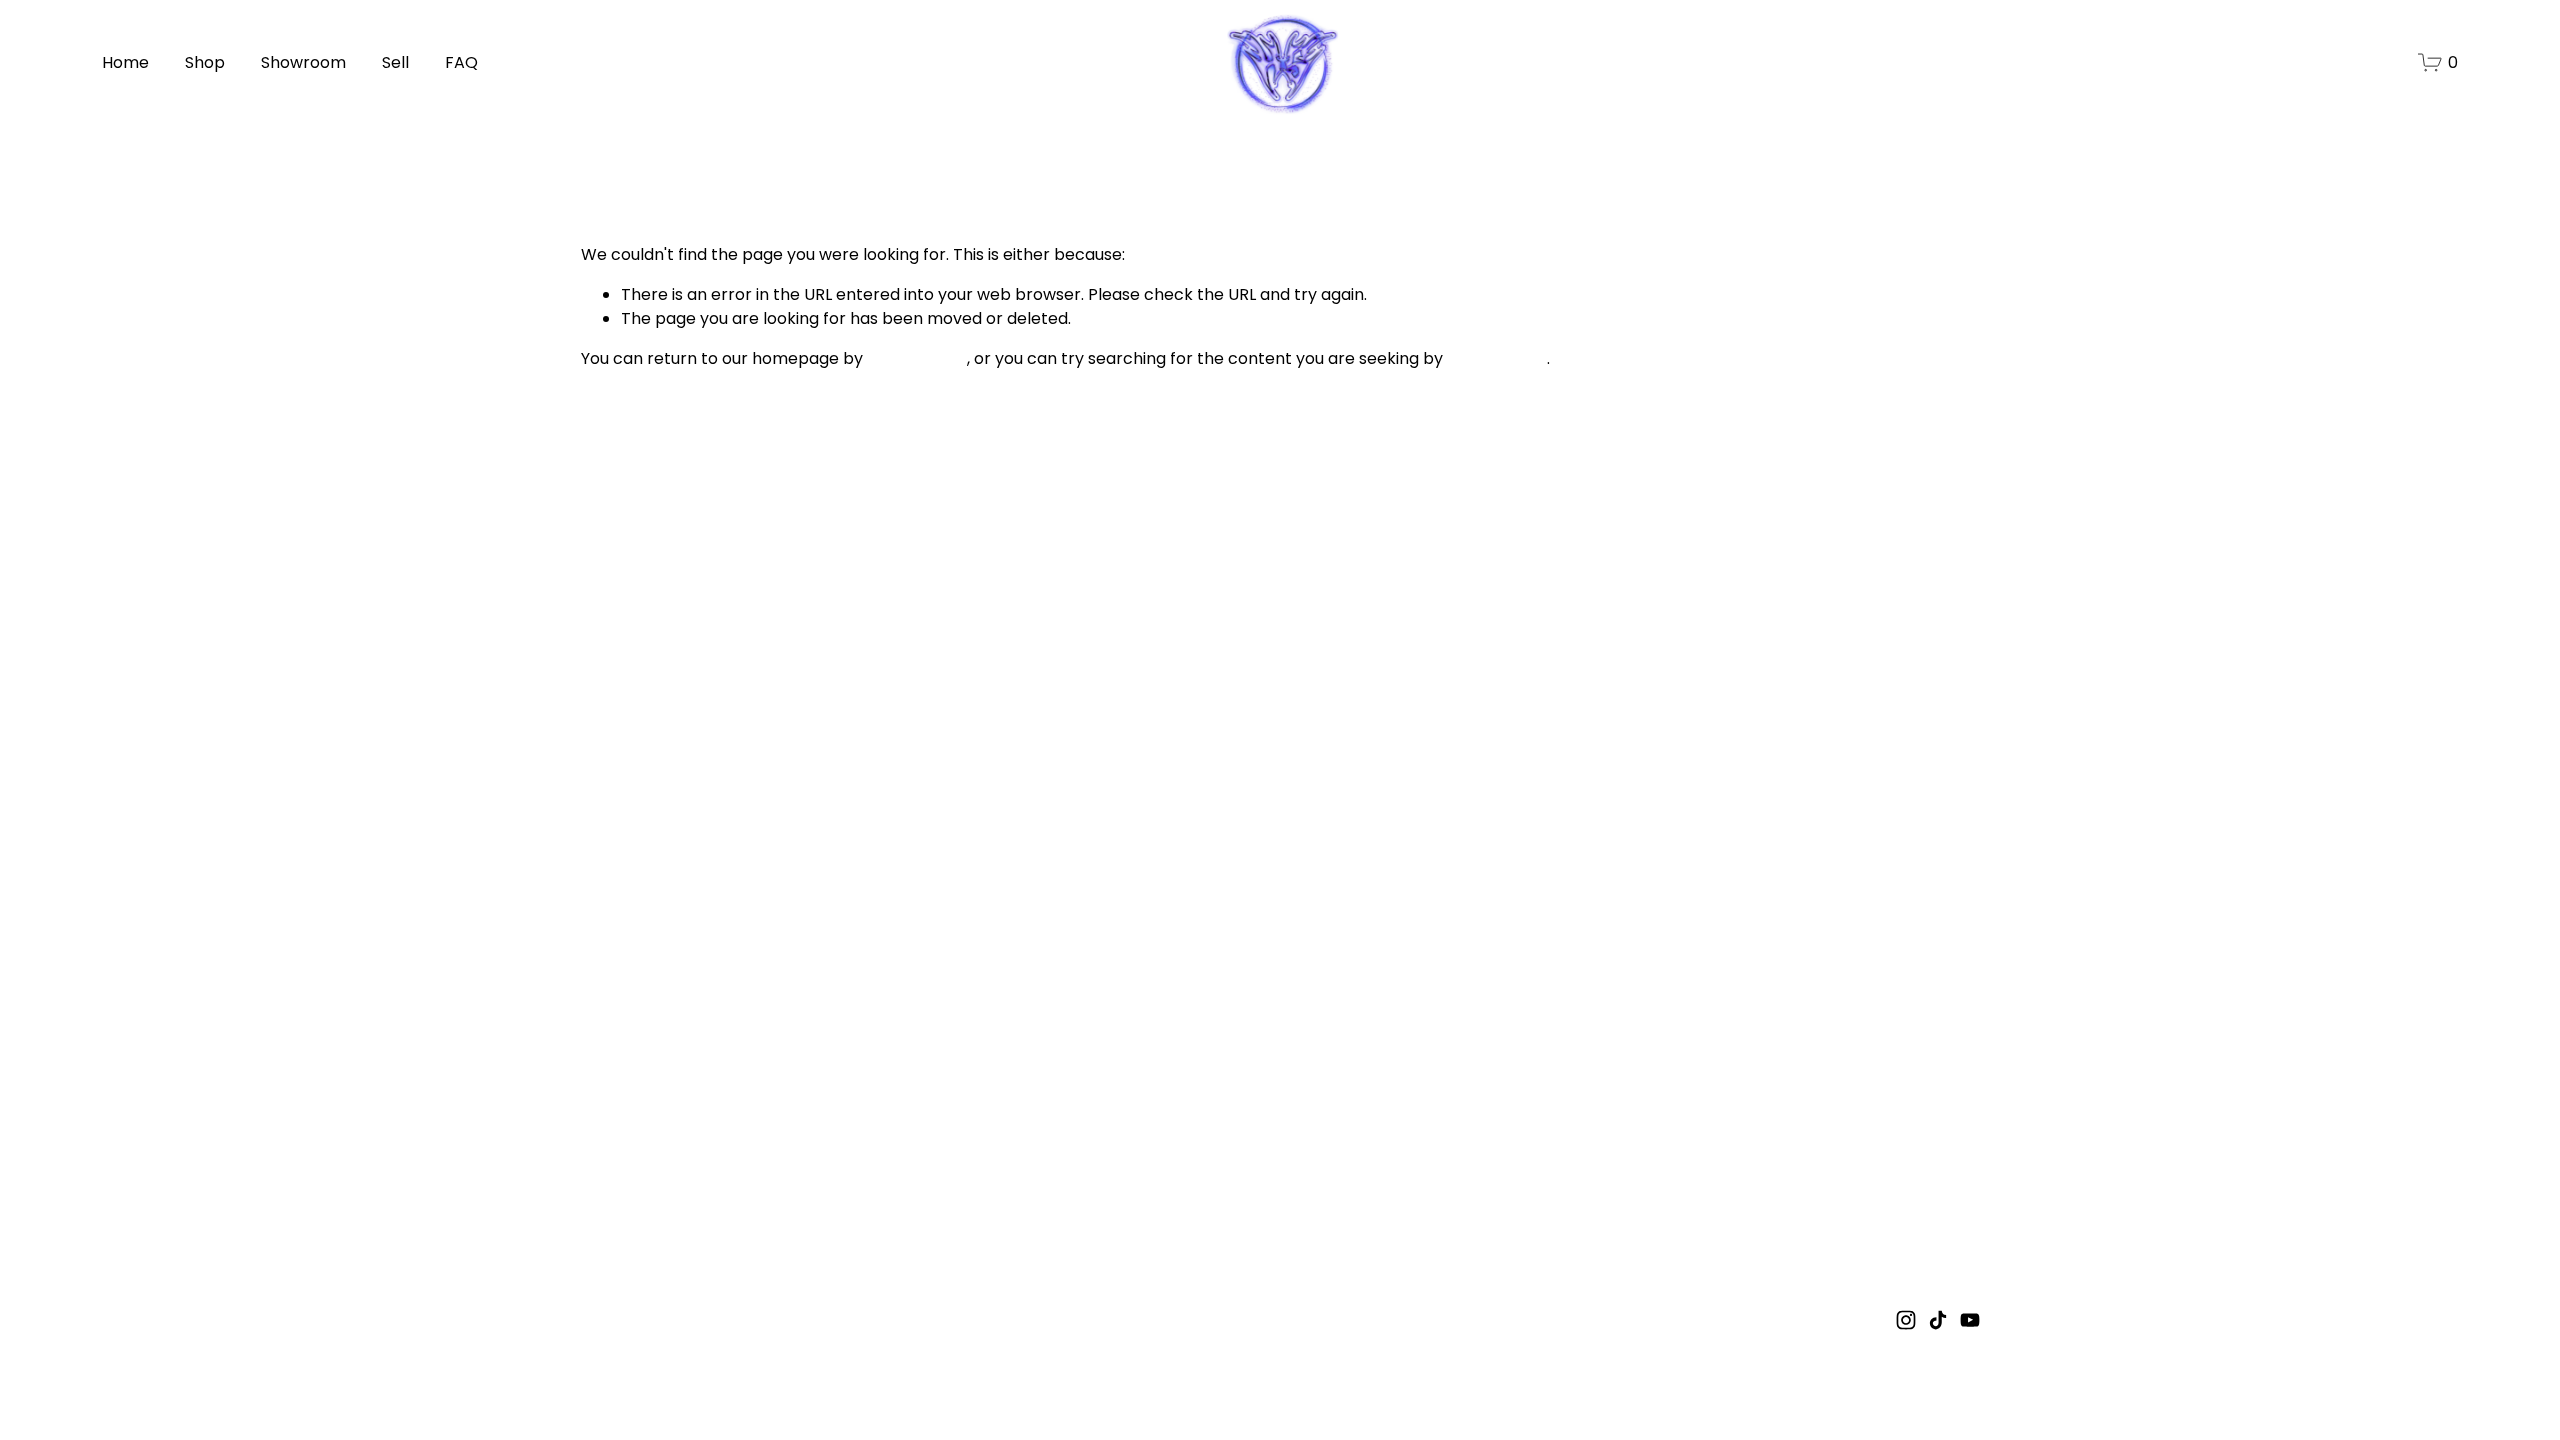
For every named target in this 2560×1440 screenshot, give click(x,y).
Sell (395, 62)
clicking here (917, 358)
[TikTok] (1938, 1320)
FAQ (461, 62)
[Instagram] (1906, 1320)
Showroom (303, 62)
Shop (205, 62)
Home (125, 62)
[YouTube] (1970, 1320)
